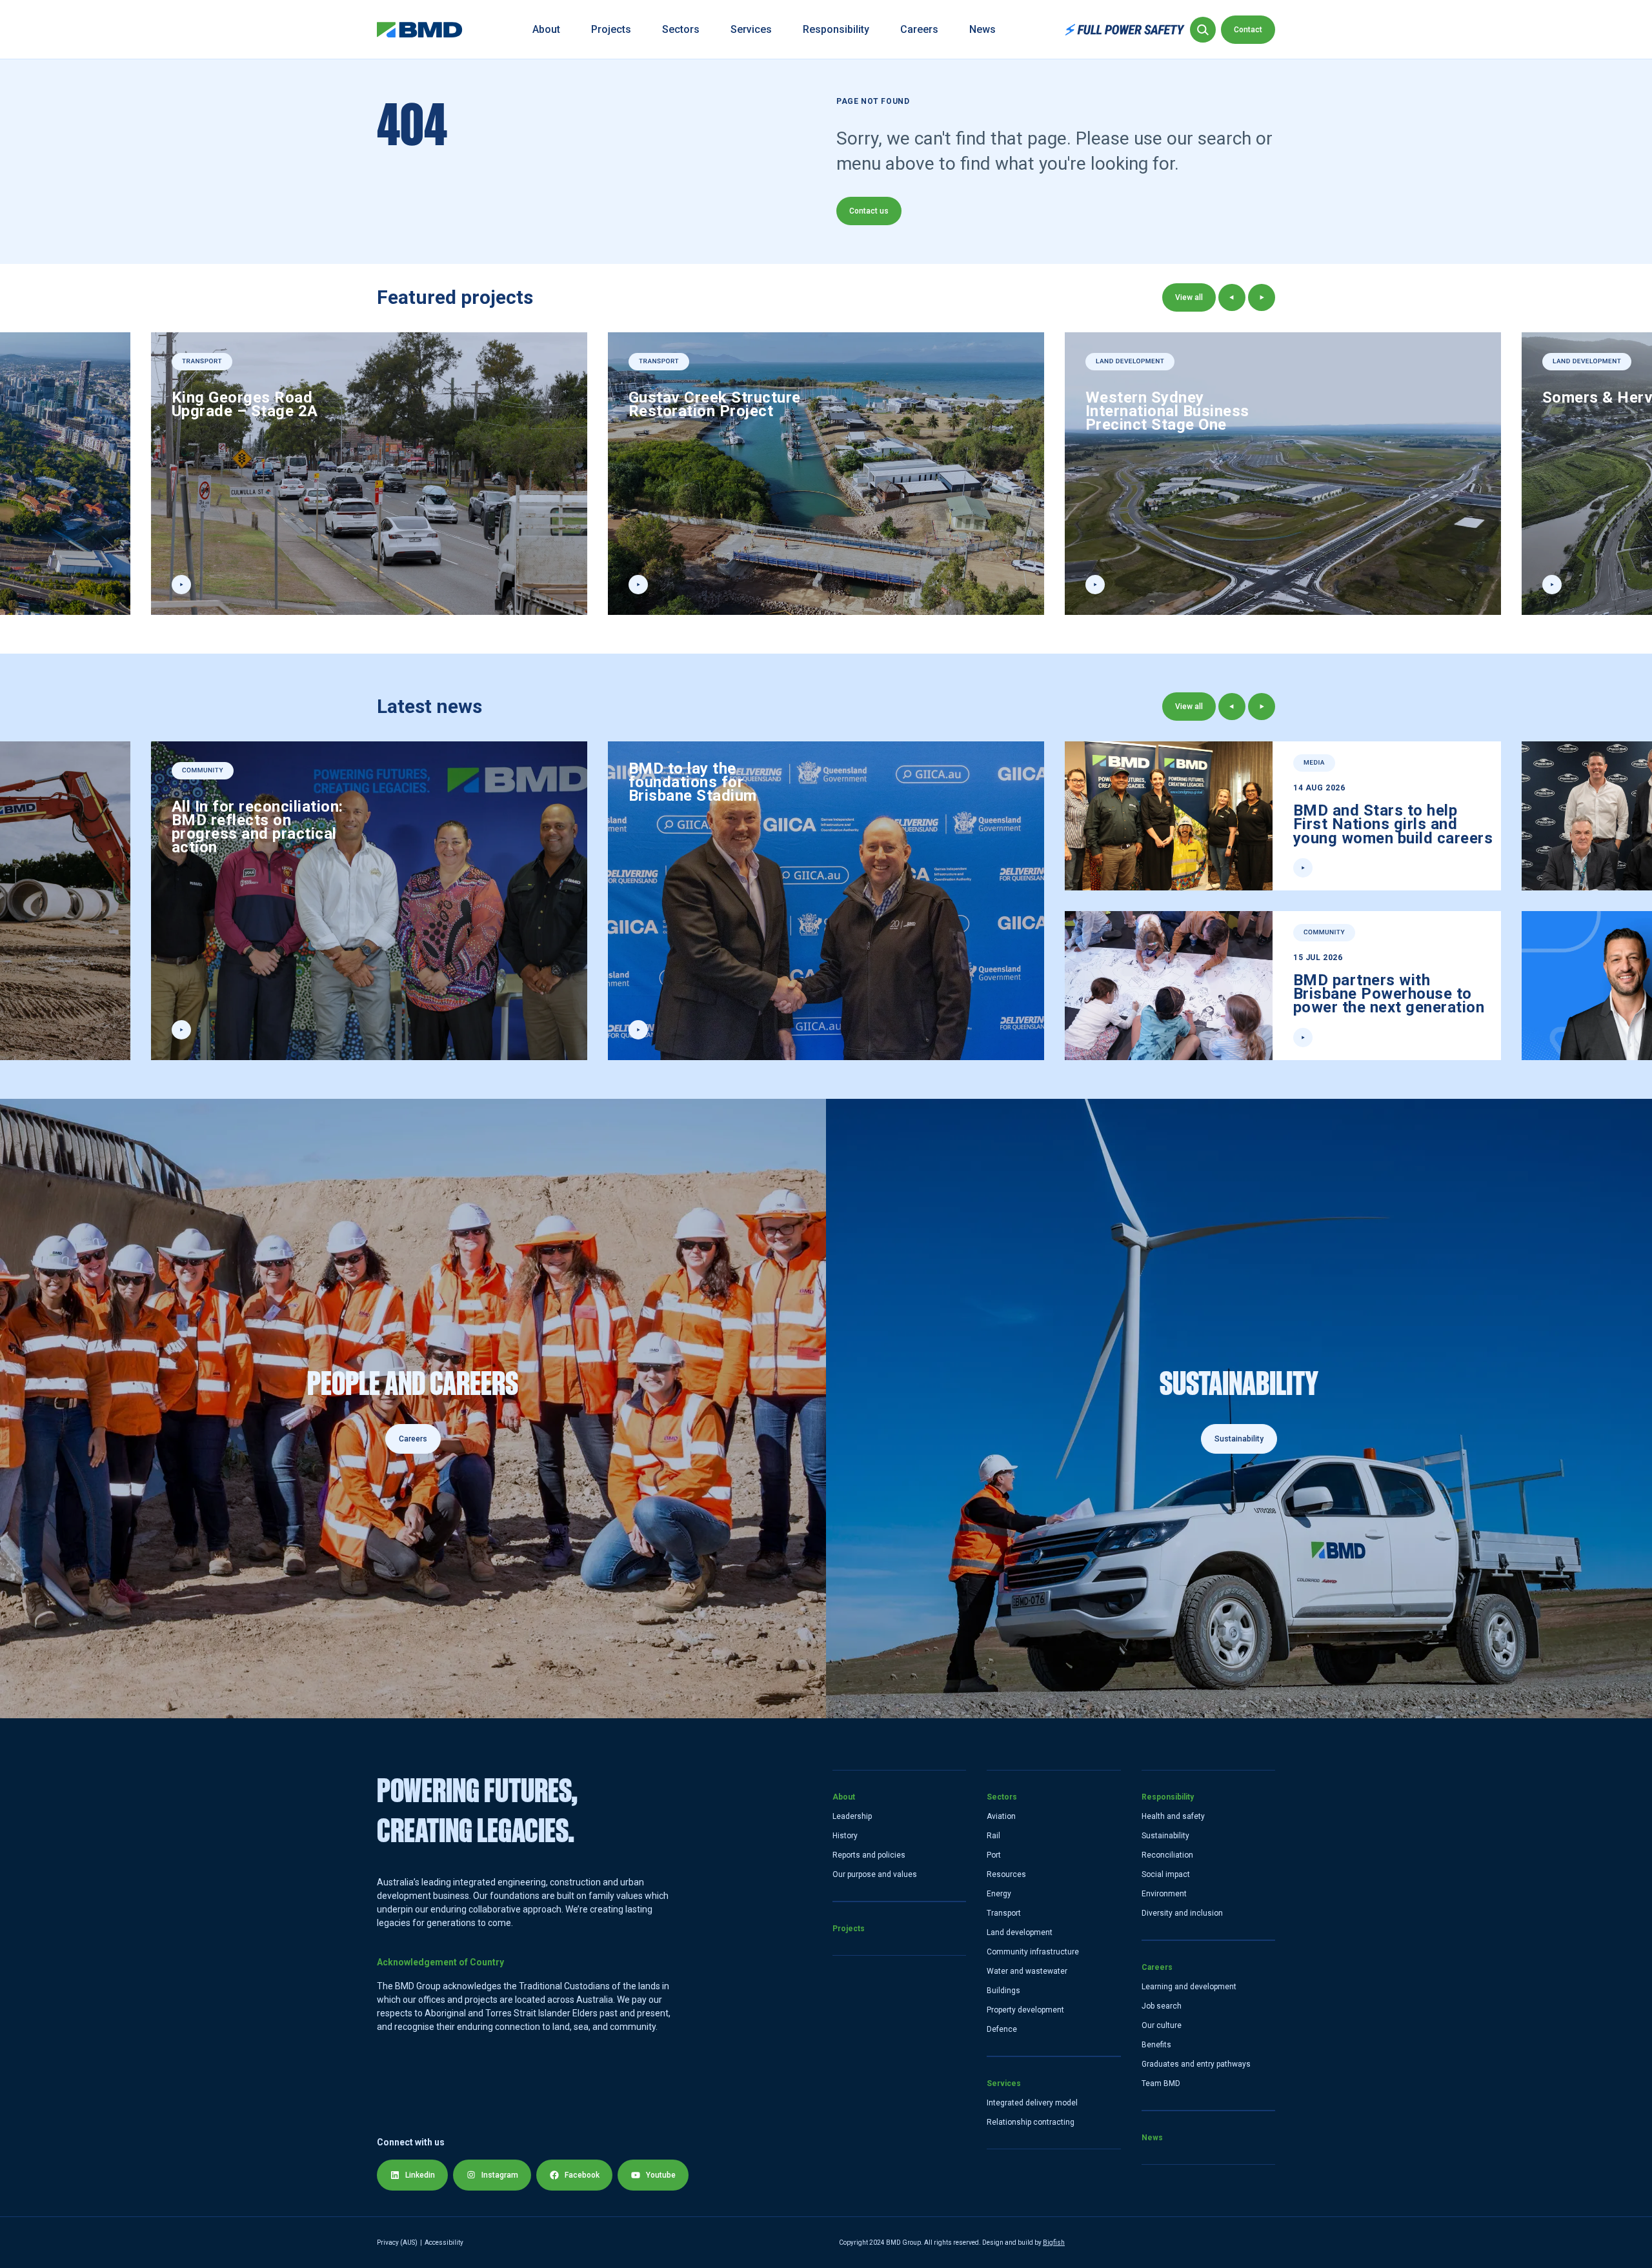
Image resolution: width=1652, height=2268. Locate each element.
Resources (1006, 1874)
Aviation (1001, 1816)
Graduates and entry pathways (1196, 2064)
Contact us (869, 211)
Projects (611, 29)
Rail (993, 1836)
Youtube (661, 2175)
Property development (1025, 2010)
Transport (1004, 1913)
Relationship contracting (1031, 2122)
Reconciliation (1167, 1855)
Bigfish (1054, 2243)
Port (994, 1855)
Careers (919, 29)
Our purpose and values (875, 1874)
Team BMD (1161, 2083)
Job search (1162, 2006)
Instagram (500, 2175)
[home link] (420, 30)
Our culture (1162, 2025)
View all (1189, 297)
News (982, 29)
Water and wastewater (1027, 1971)
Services (751, 29)
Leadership (852, 1816)
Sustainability (1165, 1836)
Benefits (1156, 2045)
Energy (999, 1894)
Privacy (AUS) (397, 2243)
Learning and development (1189, 1987)
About (546, 29)
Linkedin (420, 2175)
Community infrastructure (1033, 1952)
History (845, 1836)
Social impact (1166, 1874)
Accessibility (444, 2243)
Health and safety (1173, 1816)
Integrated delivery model (1032, 2103)
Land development (1020, 1932)
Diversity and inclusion (1182, 1913)
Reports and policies (869, 1855)
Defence (1002, 2029)
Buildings (1003, 1991)
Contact (1248, 30)
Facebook (582, 2175)
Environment (1164, 1894)
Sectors (681, 29)
